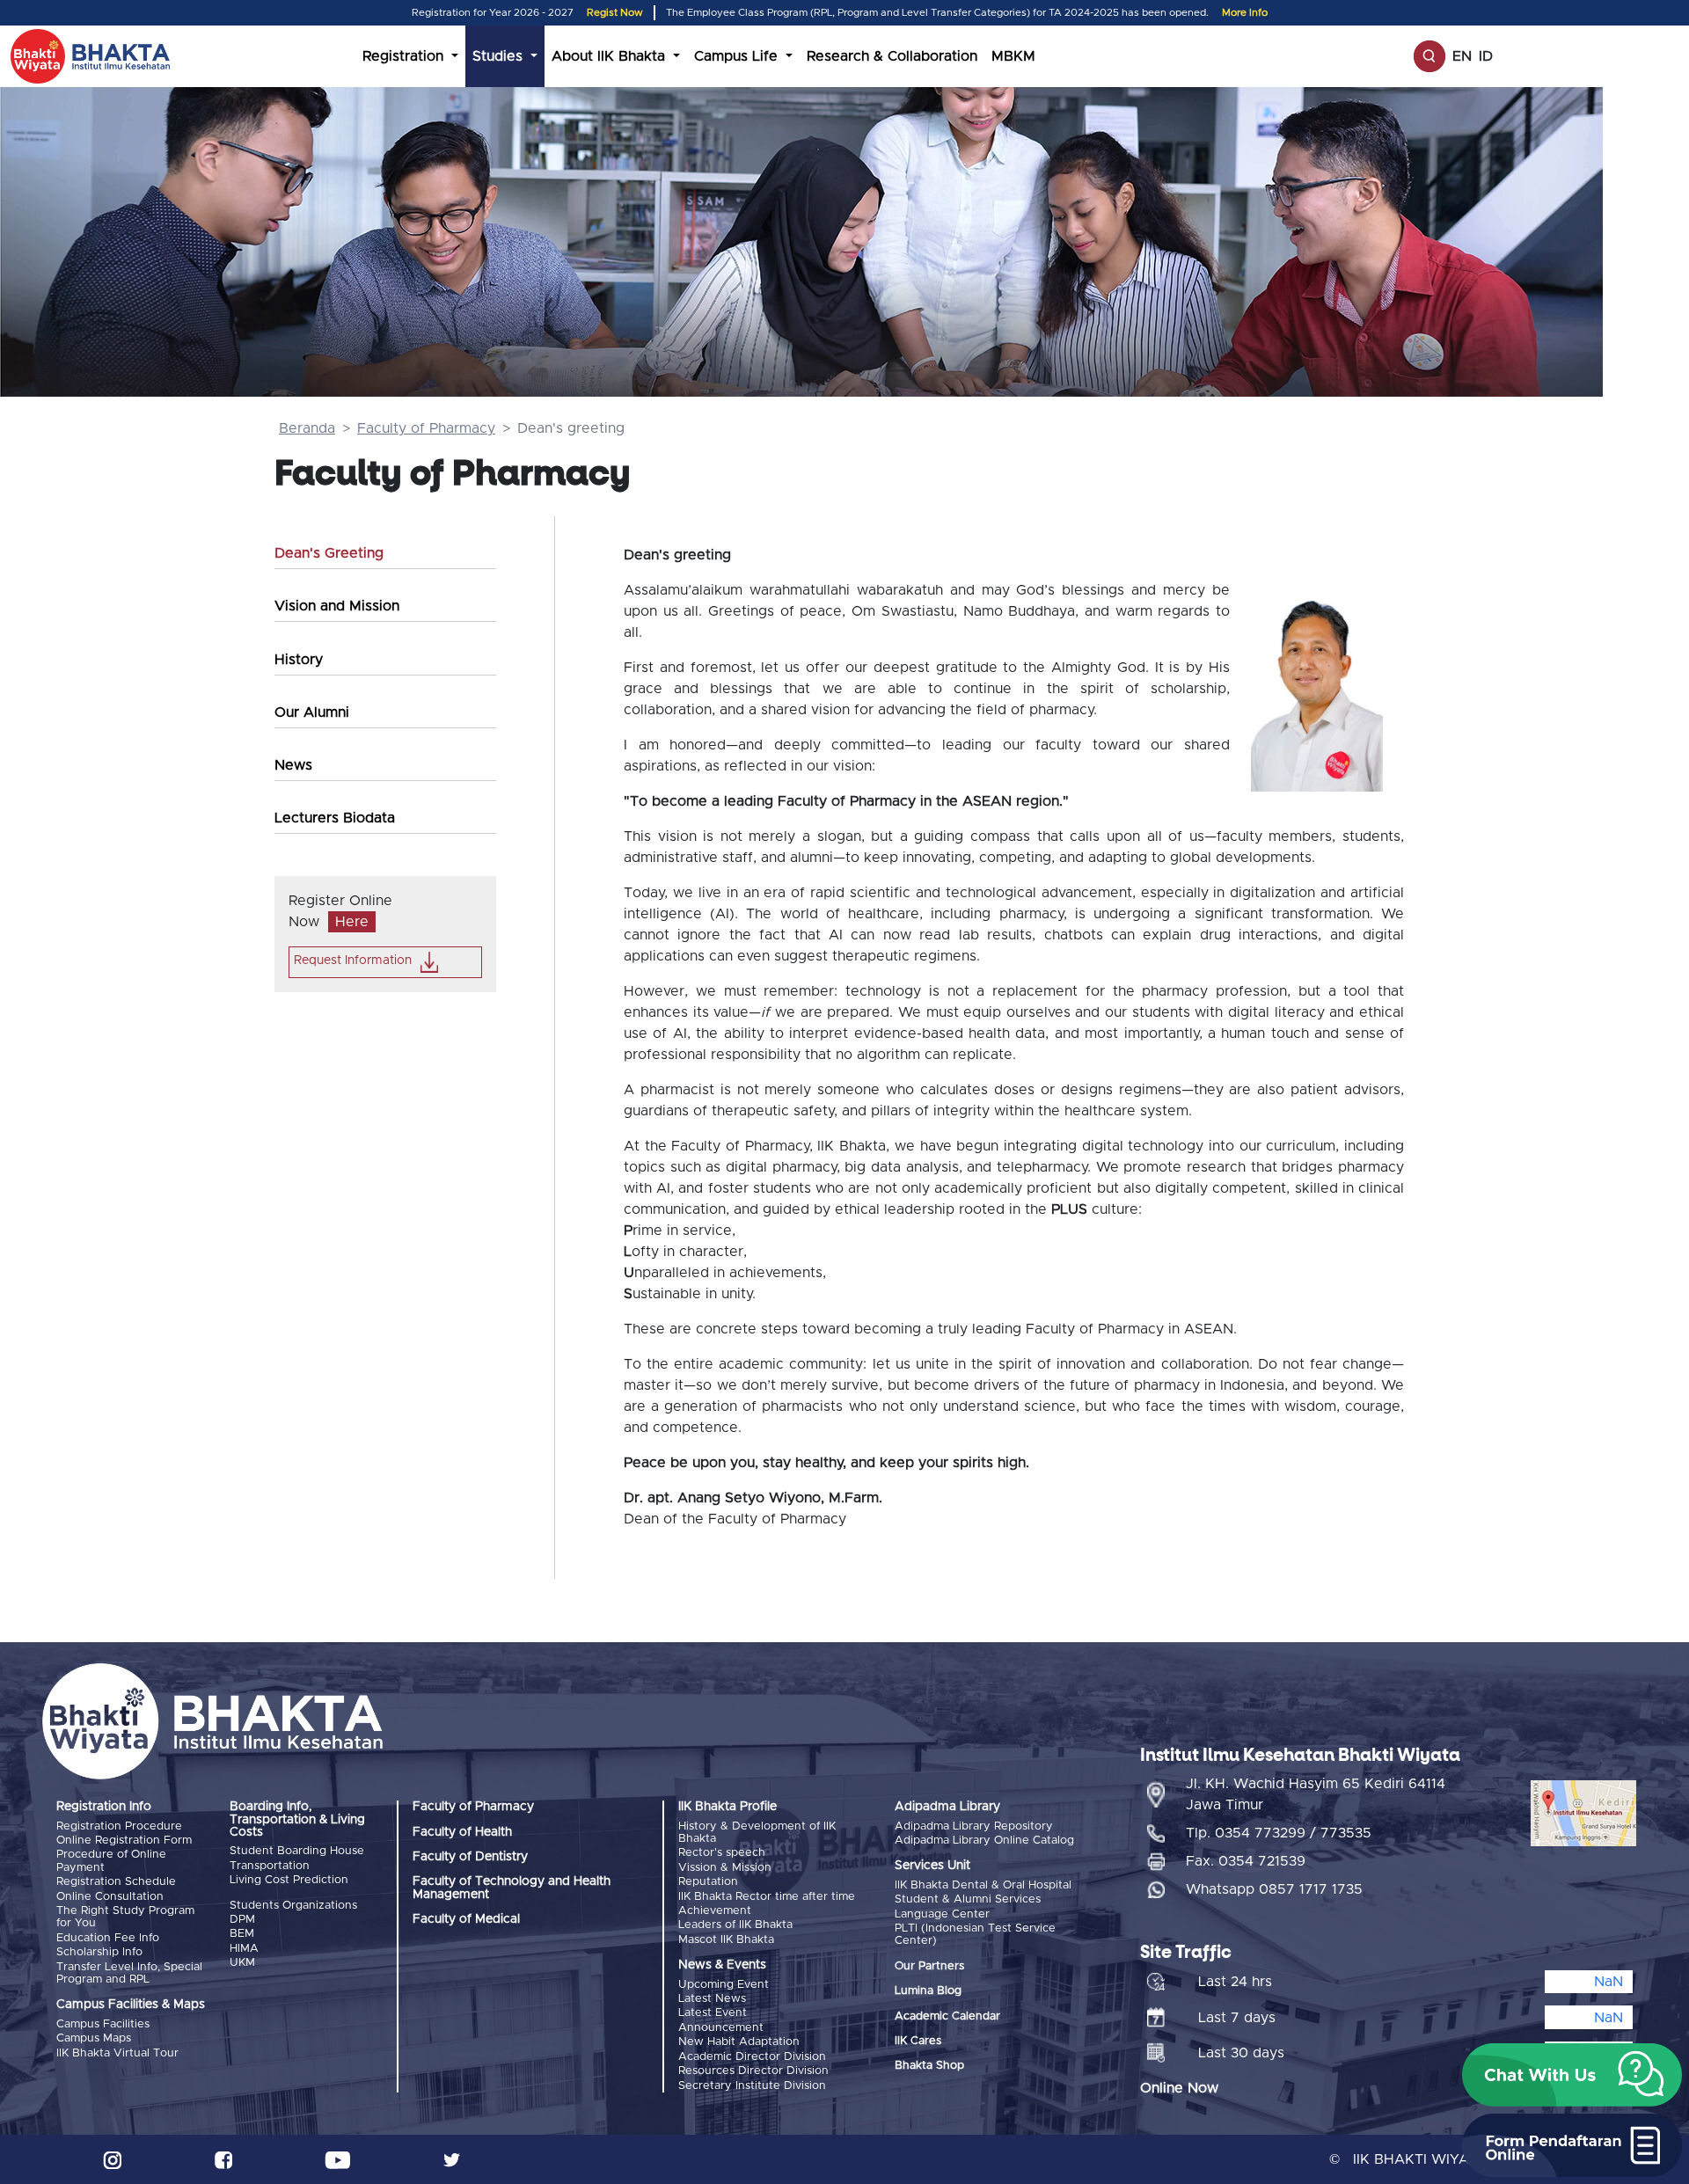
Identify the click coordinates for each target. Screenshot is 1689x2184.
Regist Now (615, 13)
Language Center (942, 1914)
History (299, 660)
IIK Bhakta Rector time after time (767, 1897)
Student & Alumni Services (968, 1899)
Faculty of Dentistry (470, 1857)
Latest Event (713, 2013)
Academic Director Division (752, 2057)
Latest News (712, 1999)
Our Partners (929, 1966)
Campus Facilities (103, 2024)
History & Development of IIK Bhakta (757, 1833)
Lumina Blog (928, 1991)
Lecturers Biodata (335, 818)
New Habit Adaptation (739, 2042)
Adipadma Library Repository (974, 1826)
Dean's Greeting (329, 553)
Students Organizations (293, 1906)
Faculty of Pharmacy (426, 428)
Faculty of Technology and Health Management (512, 1888)
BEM (242, 1934)
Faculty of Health (462, 1832)
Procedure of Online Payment (111, 1861)
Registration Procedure (119, 1826)
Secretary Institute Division (752, 2086)
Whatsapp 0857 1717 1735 (1274, 1889)
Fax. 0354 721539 (1246, 1861)
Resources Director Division (753, 2071)
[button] (1572, 2075)
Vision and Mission (337, 606)
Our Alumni (312, 712)
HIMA (244, 1949)
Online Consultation (110, 1897)
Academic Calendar (947, 2016)
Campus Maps (94, 2038)
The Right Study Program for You (125, 1917)
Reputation (708, 1882)
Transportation (270, 1866)
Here (352, 922)
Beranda (307, 428)
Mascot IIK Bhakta (726, 1940)
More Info (1245, 13)
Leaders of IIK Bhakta (735, 1925)
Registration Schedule (116, 1882)
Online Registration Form (124, 1841)
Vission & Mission (725, 1868)
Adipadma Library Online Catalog (984, 1841)
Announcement (721, 2028)
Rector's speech (722, 1853)
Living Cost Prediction (289, 1880)
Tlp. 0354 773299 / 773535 (1279, 1833)
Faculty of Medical (466, 1919)
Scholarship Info (99, 1952)
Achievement (715, 1911)
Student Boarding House (297, 1851)
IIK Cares (918, 2041)
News (293, 765)
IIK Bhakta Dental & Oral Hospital (983, 1885)
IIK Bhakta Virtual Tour (117, 2053)
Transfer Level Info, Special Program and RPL (129, 1973)
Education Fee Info (108, 1938)
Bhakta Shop (929, 2066)
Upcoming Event (724, 1985)
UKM (242, 1963)
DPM (242, 1920)
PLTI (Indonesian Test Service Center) (975, 1935)
